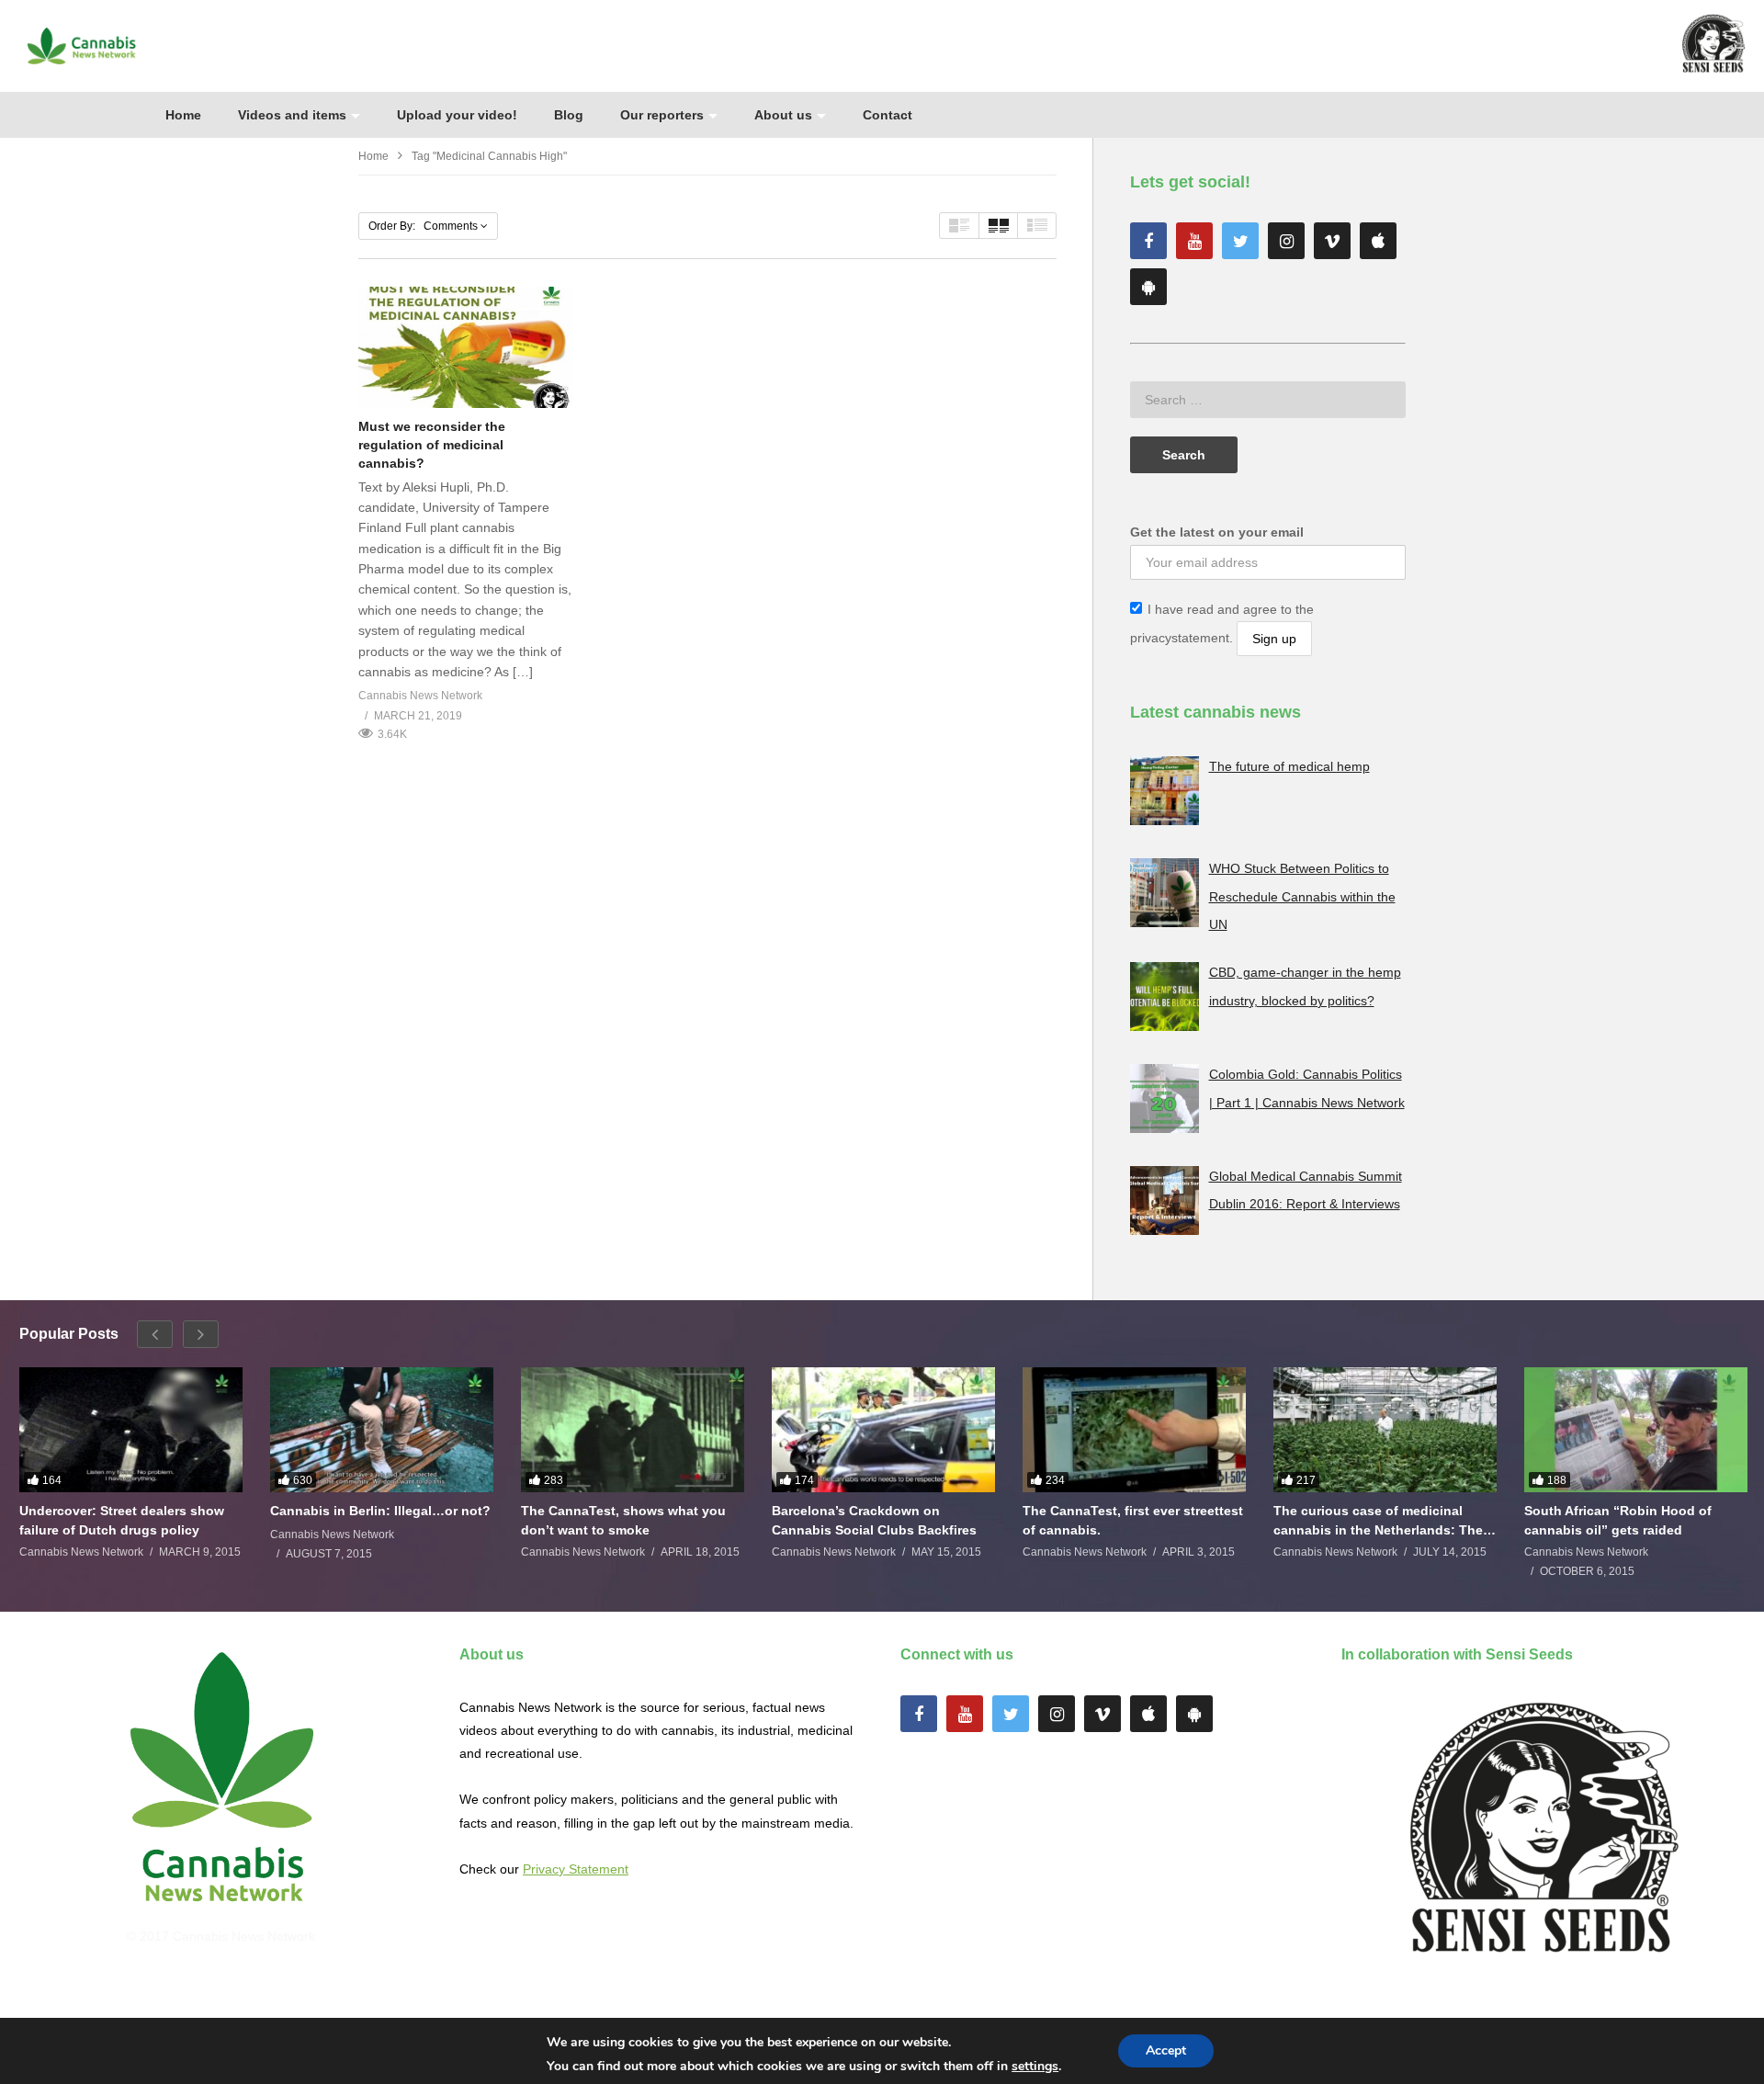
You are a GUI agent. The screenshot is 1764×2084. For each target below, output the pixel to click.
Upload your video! (457, 115)
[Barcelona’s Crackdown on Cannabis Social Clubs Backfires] (883, 1430)
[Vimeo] (1332, 241)
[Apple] (1378, 241)
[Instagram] (1286, 241)
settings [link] (1035, 2066)
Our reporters (662, 115)
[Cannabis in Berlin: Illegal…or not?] (382, 1430)
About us (783, 115)
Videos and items (292, 115)
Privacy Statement (576, 1869)
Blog (569, 115)
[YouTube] (1194, 241)
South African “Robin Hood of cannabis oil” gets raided (1618, 1520)
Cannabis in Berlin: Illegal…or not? (380, 1511)
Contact (888, 115)
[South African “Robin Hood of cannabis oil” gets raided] (1636, 1430)
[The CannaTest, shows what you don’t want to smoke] (633, 1430)
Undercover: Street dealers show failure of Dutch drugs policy (122, 1520)
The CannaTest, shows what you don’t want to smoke (623, 1520)
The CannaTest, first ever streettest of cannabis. (1133, 1520)
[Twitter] (1240, 241)
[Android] (1148, 287)
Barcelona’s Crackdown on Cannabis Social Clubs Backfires (874, 1520)
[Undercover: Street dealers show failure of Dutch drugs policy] (131, 1430)
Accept (1166, 2050)
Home (183, 115)
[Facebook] (1148, 241)
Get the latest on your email (1217, 532)
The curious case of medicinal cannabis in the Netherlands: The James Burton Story (1378, 1520)
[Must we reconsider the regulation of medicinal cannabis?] (465, 347)
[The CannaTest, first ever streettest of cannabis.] (1134, 1430)
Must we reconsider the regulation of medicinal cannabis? (432, 445)
